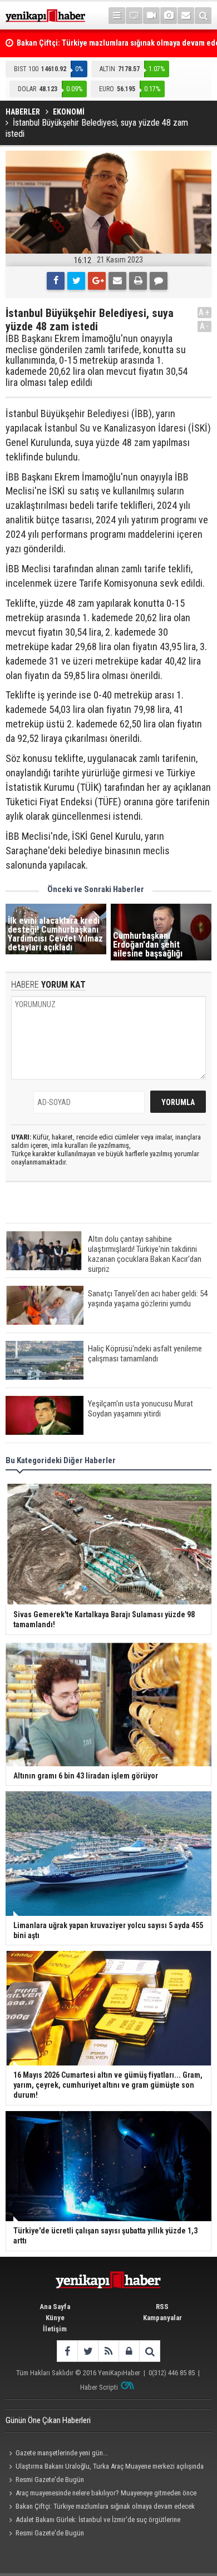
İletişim (55, 2329)
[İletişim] (186, 16)
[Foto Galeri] (169, 16)
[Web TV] (151, 16)
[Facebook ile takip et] (67, 2351)
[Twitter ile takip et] (88, 2351)
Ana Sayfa (55, 2307)
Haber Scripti (99, 2387)
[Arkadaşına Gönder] (117, 281)
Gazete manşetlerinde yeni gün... (62, 2453)
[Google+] (97, 281)
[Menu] (117, 16)
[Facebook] (56, 281)
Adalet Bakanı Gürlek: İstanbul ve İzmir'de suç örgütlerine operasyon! (93, 2521)
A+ (204, 312)
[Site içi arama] (203, 16)
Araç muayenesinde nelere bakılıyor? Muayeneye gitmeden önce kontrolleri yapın (101, 2494)
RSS (162, 2307)
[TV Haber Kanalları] (134, 16)
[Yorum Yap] (159, 281)
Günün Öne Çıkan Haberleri (48, 2420)
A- (205, 326)
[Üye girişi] (129, 2351)
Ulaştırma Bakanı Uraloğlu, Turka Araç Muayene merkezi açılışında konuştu (105, 2468)
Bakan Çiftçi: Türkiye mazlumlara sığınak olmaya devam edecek (105, 2506)
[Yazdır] (138, 281)
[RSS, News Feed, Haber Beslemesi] (108, 2351)
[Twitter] (76, 281)
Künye (55, 2318)
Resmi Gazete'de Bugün (50, 2480)
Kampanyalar (162, 2318)
